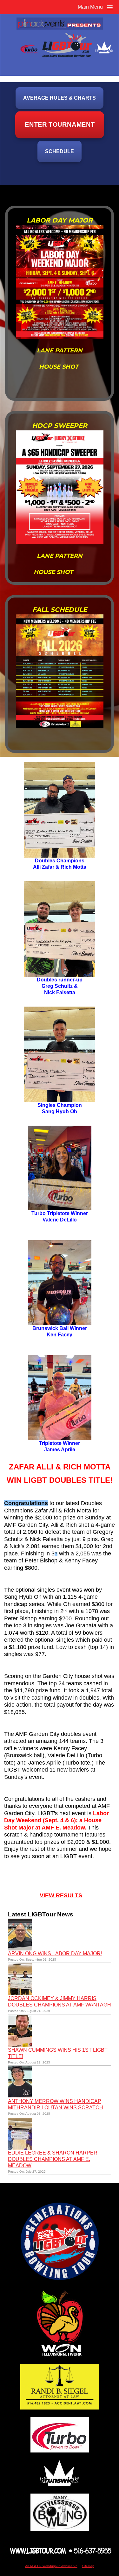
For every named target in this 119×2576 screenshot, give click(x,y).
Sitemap (88, 2566)
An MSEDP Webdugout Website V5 (51, 2566)
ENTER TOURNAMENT (60, 125)
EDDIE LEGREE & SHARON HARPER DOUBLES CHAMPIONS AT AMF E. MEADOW (53, 2159)
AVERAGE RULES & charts (60, 98)
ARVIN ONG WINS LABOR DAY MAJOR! (55, 1953)
